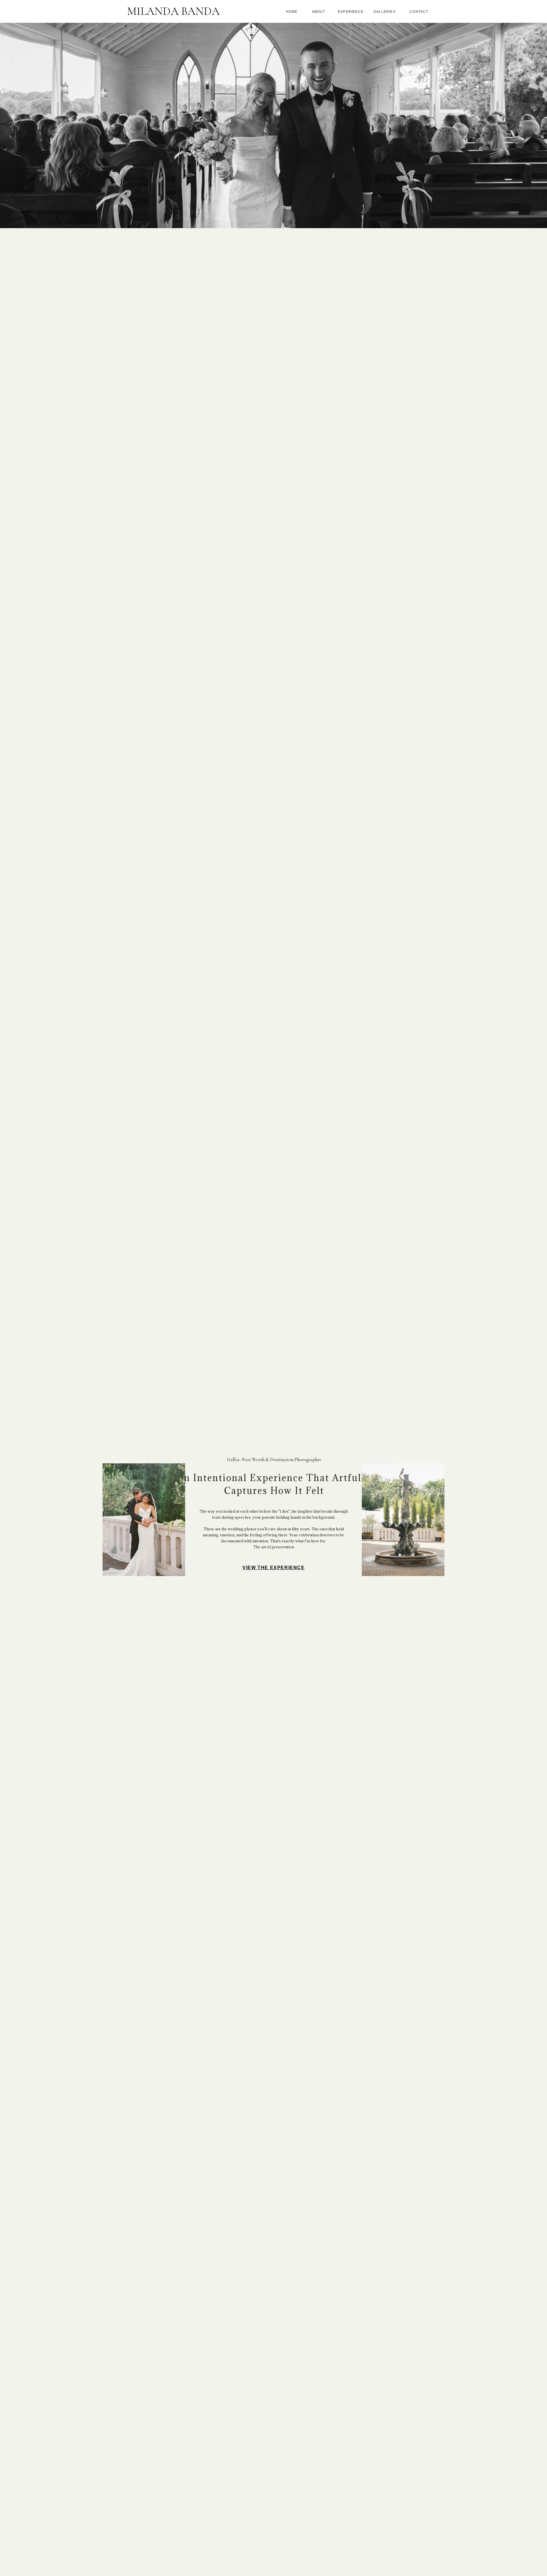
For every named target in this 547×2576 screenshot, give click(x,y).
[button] (292, 13)
